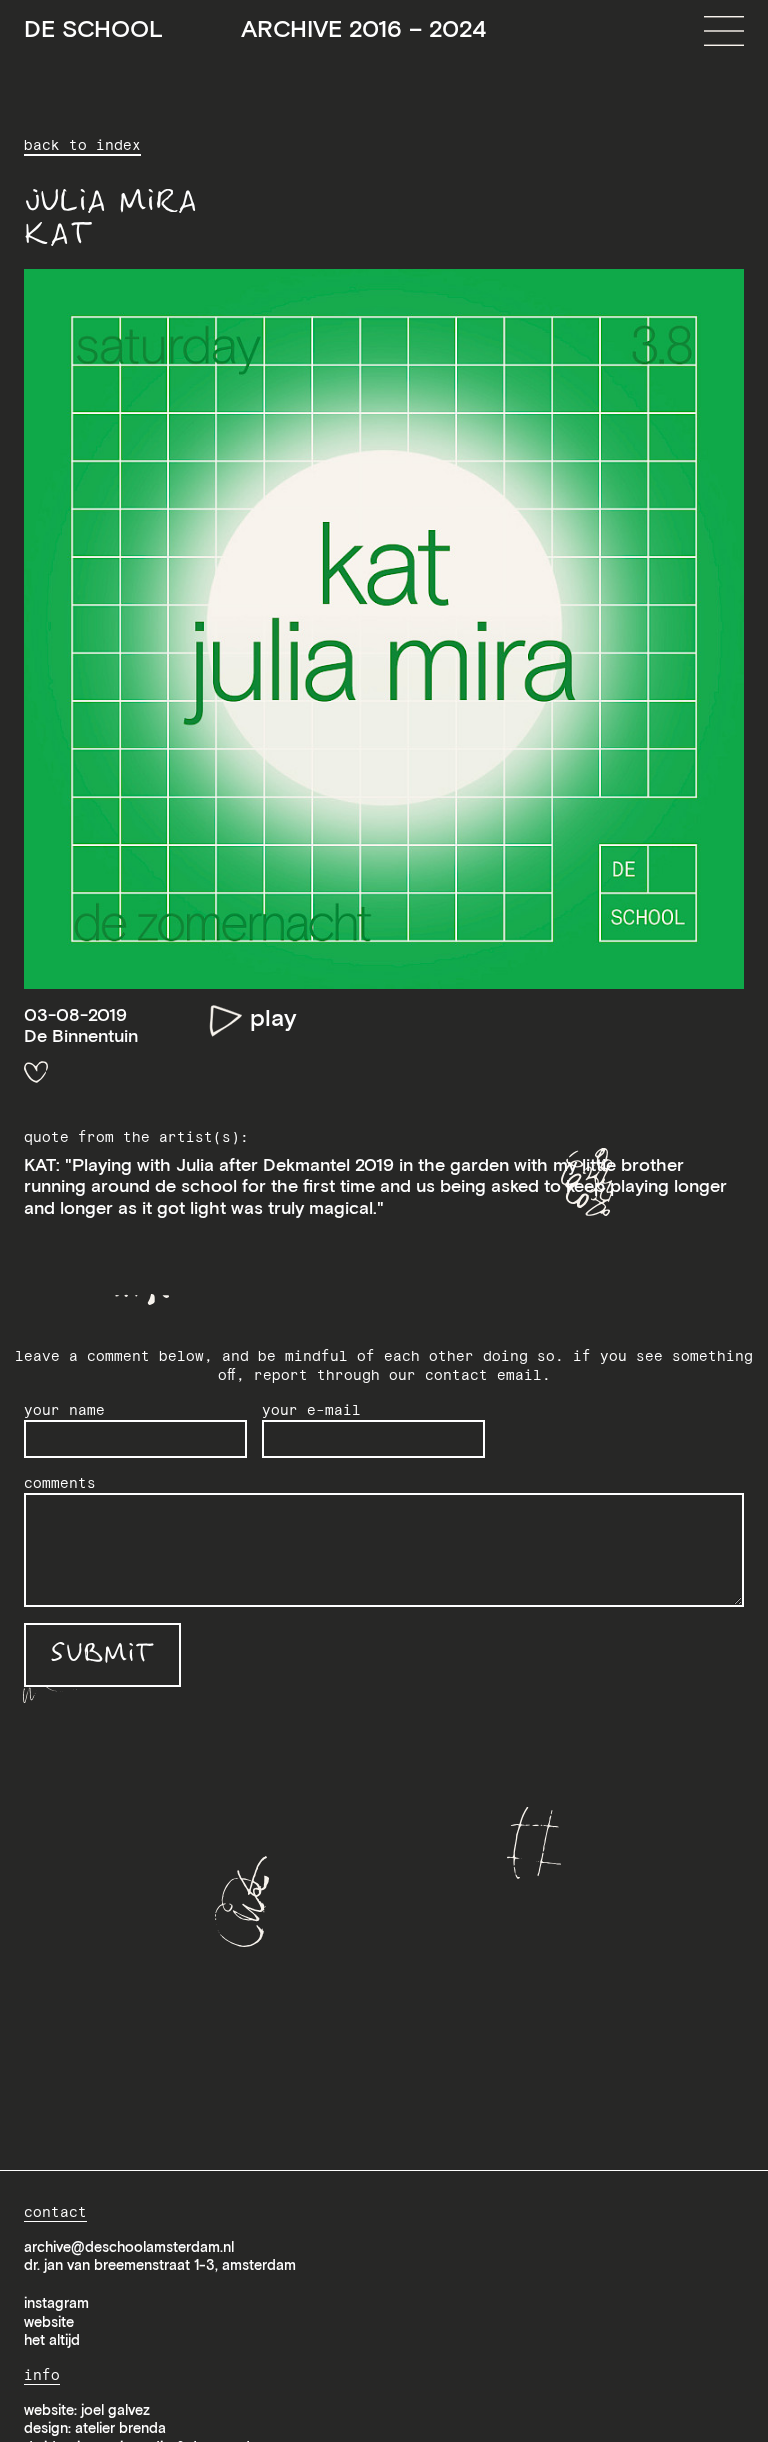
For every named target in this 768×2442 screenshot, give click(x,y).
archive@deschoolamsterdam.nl (129, 2247)
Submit (102, 1655)
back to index (82, 145)
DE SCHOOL (255, 29)
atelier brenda (120, 2428)
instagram (56, 2303)
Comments (60, 1483)
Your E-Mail (311, 1410)
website (49, 2322)
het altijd (52, 2340)
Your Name (64, 1410)
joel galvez (115, 2410)
